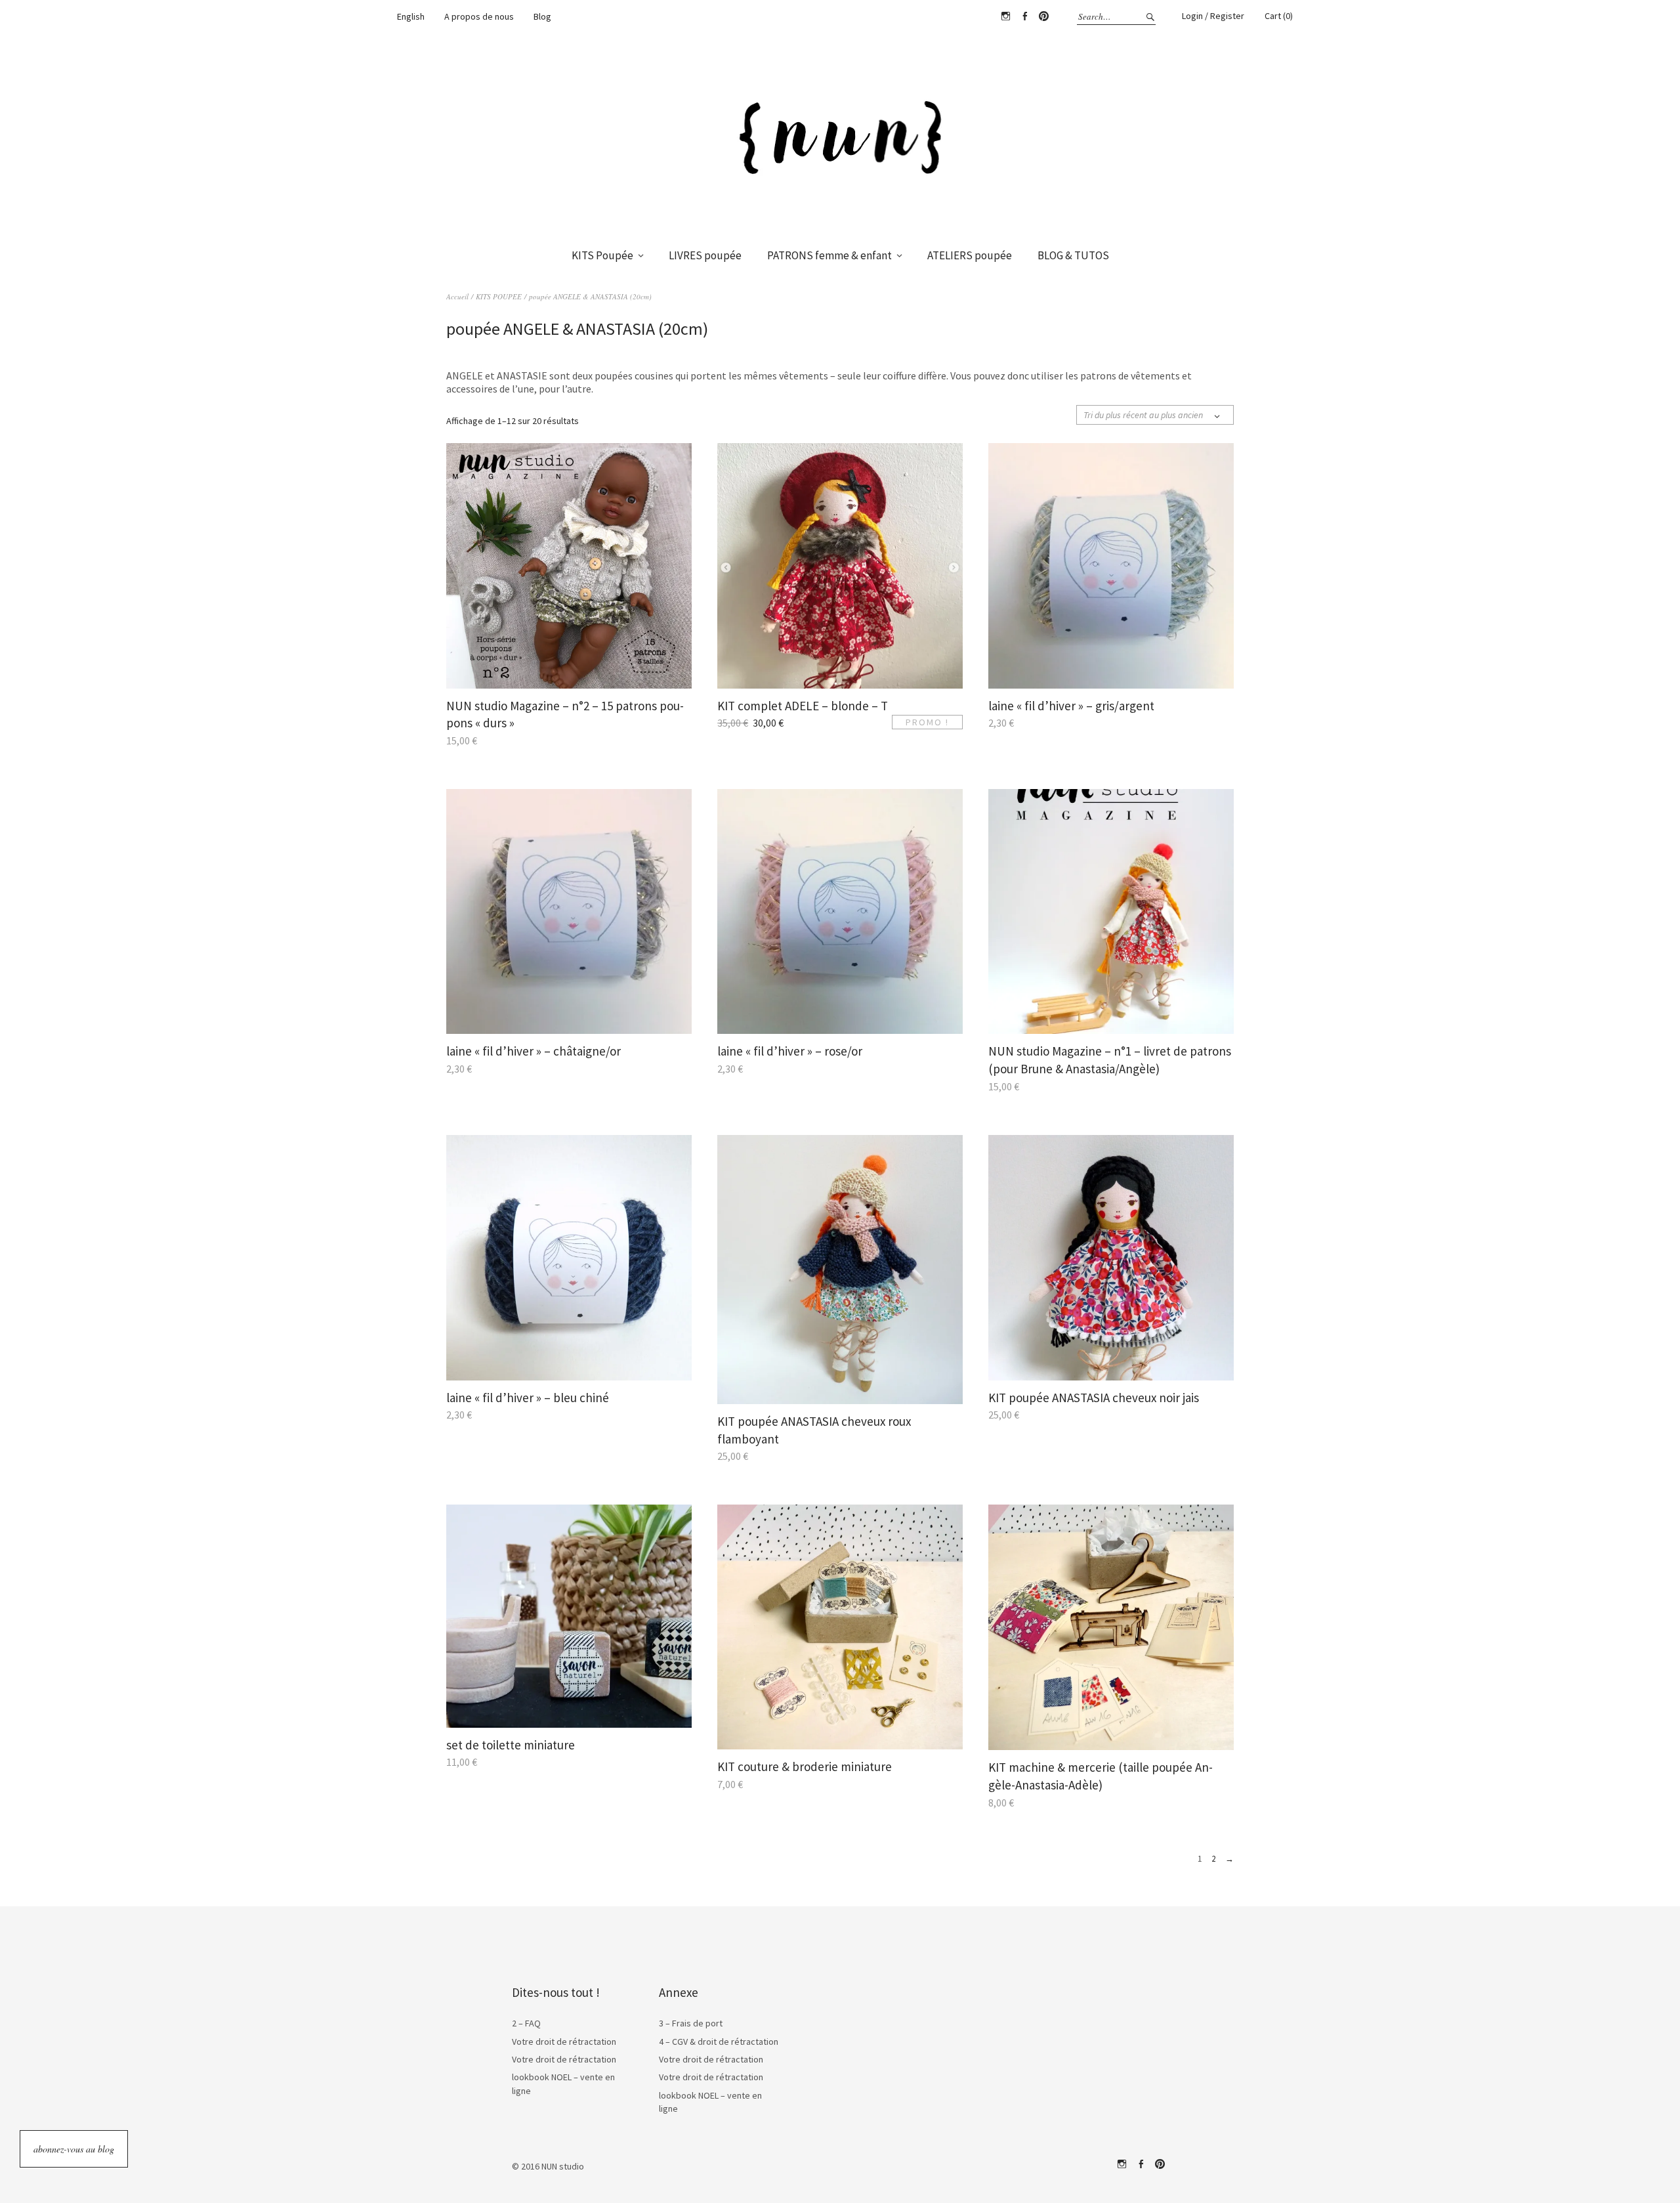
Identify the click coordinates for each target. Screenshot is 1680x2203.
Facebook (1024, 16)
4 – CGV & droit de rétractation (719, 2042)
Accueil (457, 296)
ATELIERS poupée (970, 255)
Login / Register (1213, 16)
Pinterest (1043, 16)
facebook (1141, 2164)
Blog (542, 16)
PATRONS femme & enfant (829, 255)
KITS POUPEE (499, 296)
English (411, 16)
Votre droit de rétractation (564, 2042)
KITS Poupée (602, 255)
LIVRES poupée (705, 255)
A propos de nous (479, 16)
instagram (1122, 2164)
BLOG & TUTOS (1073, 255)
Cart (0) (1279, 16)
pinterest (1160, 2164)
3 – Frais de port (691, 2023)
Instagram (1005, 16)
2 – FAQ (526, 2023)
